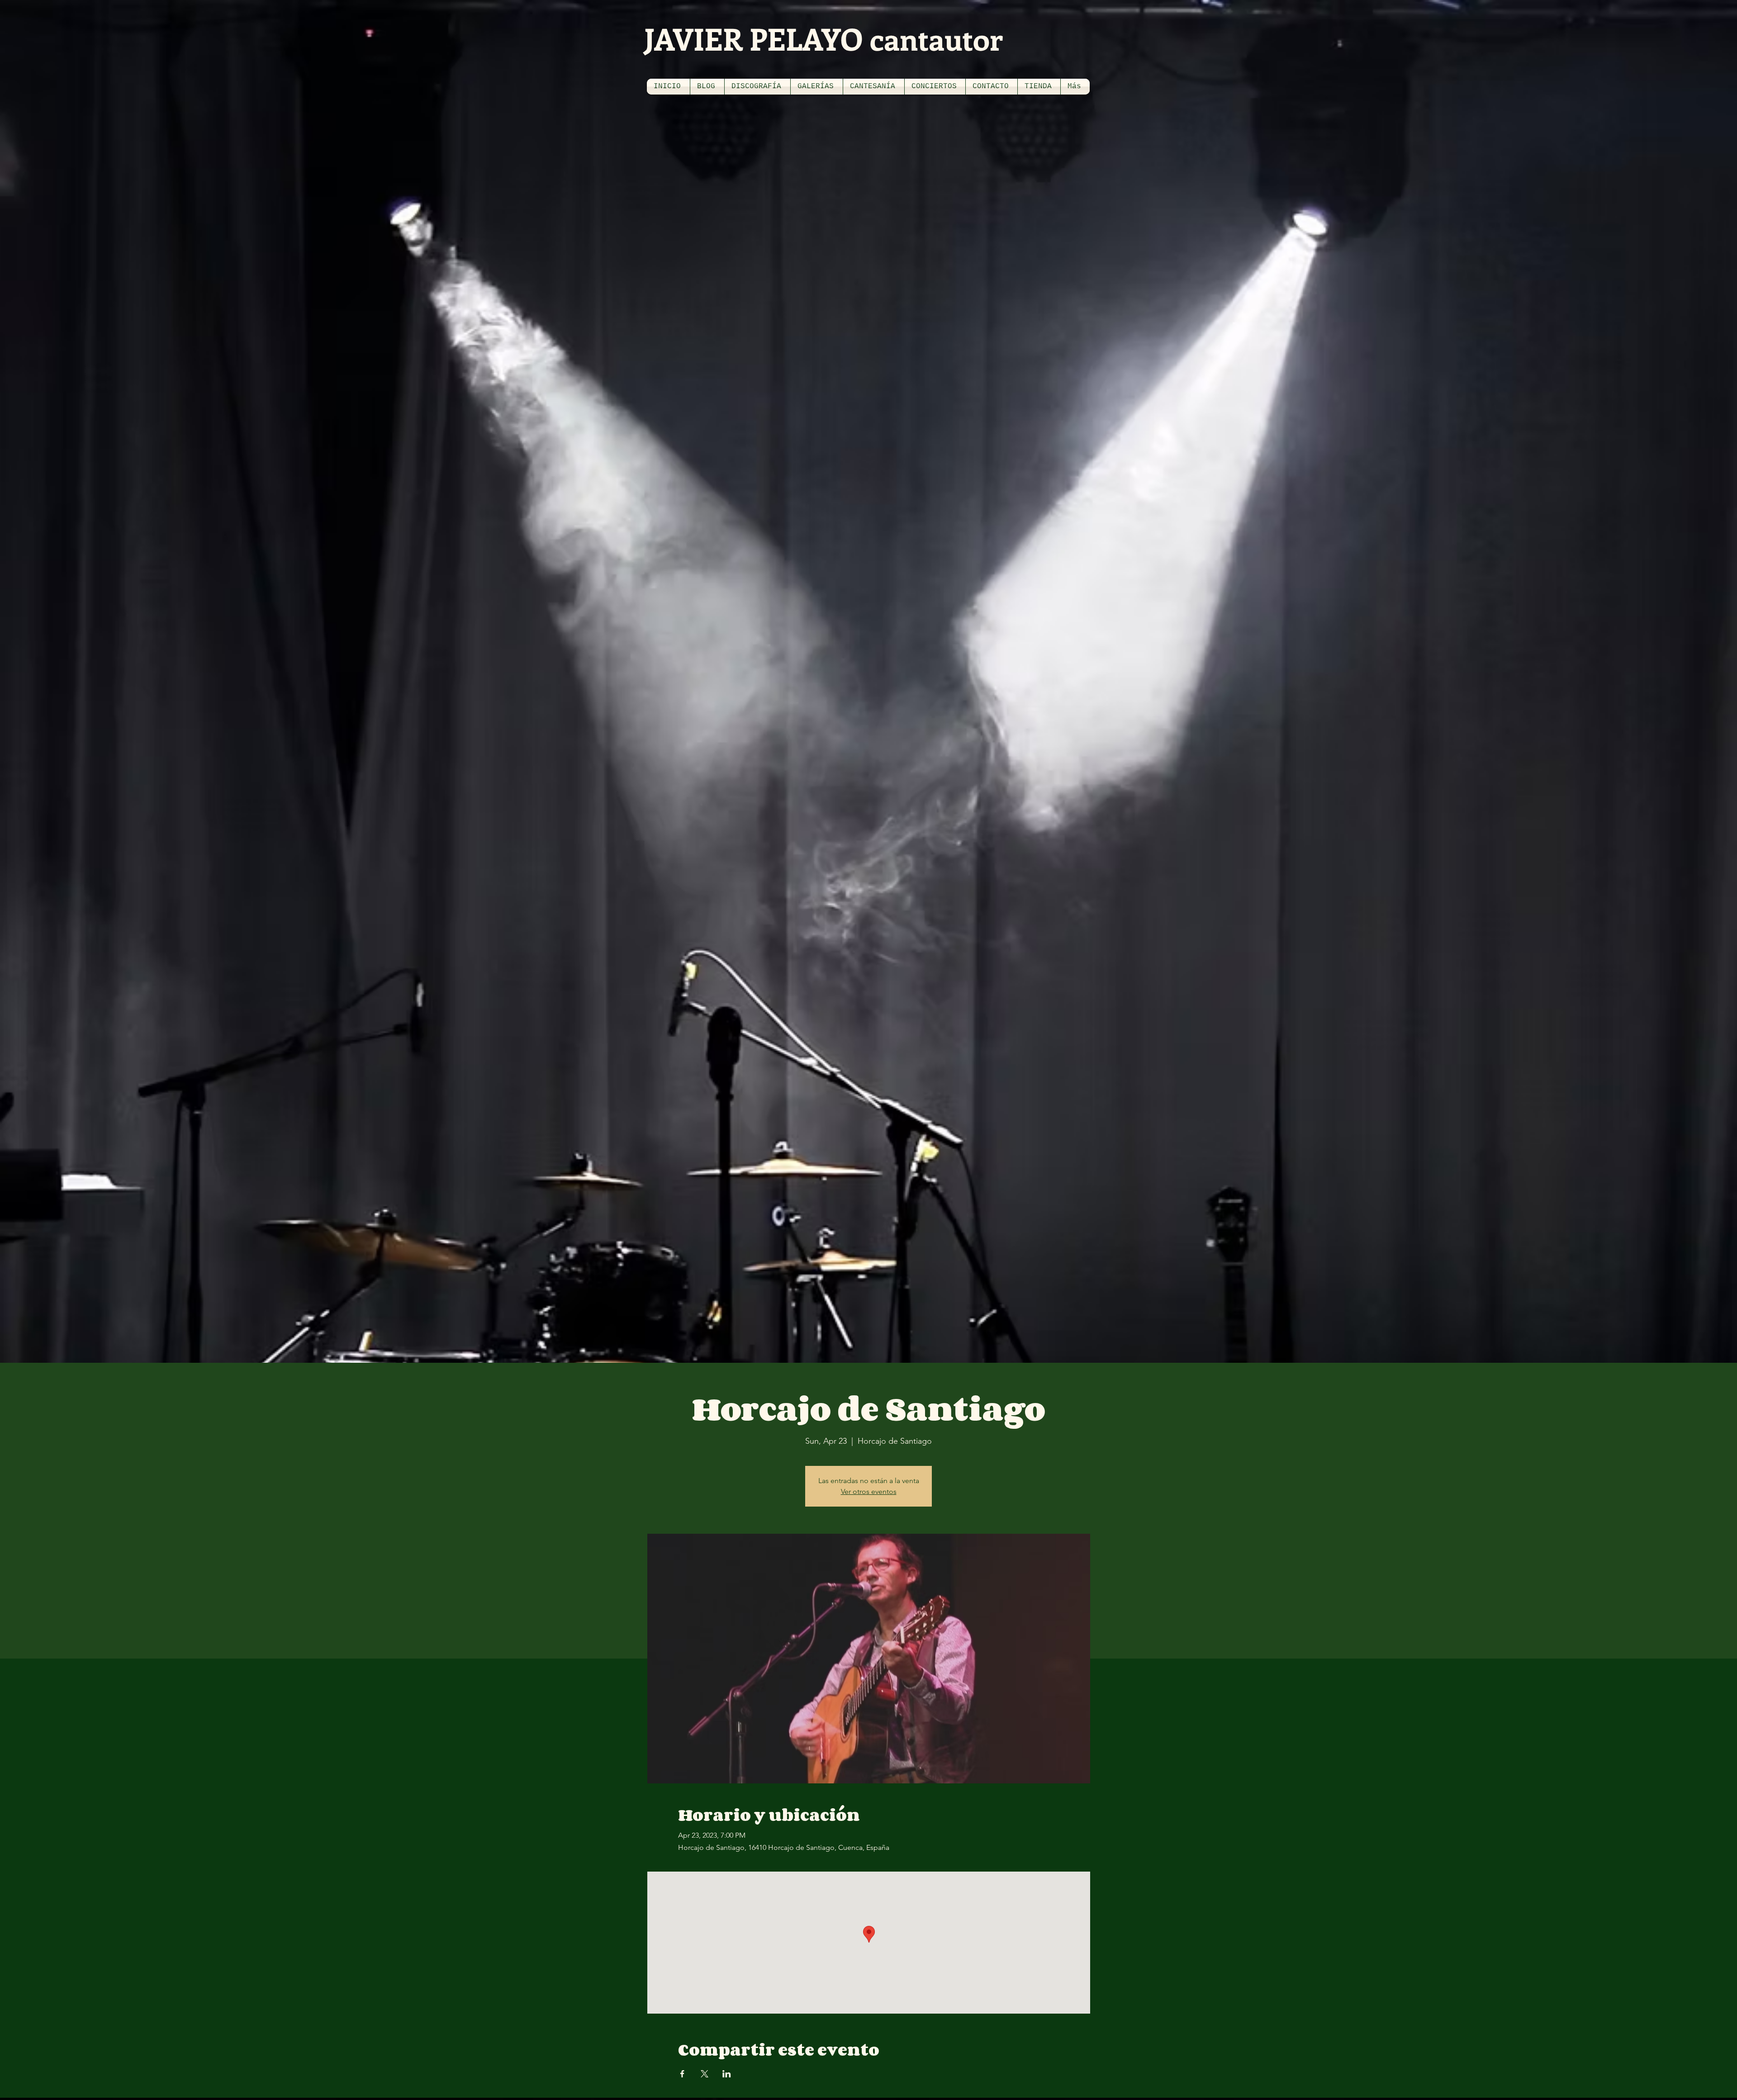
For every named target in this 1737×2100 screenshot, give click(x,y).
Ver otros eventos (869, 1491)
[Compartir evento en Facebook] (682, 2074)
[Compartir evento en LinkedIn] (727, 2074)
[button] (757, 87)
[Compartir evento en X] (705, 2074)
